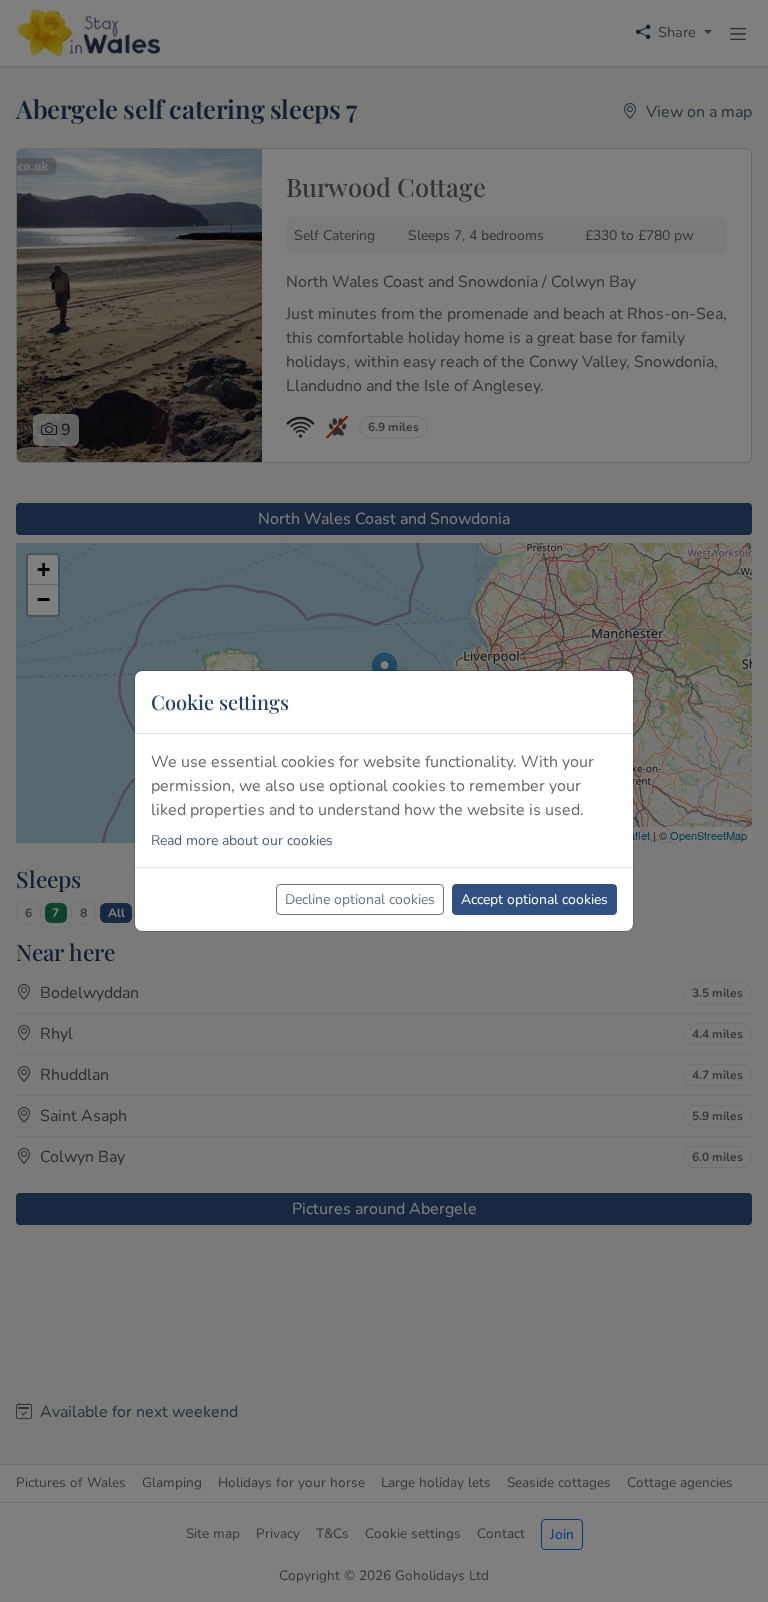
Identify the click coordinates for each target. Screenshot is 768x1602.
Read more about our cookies (242, 840)
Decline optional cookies (360, 899)
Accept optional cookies (534, 899)
